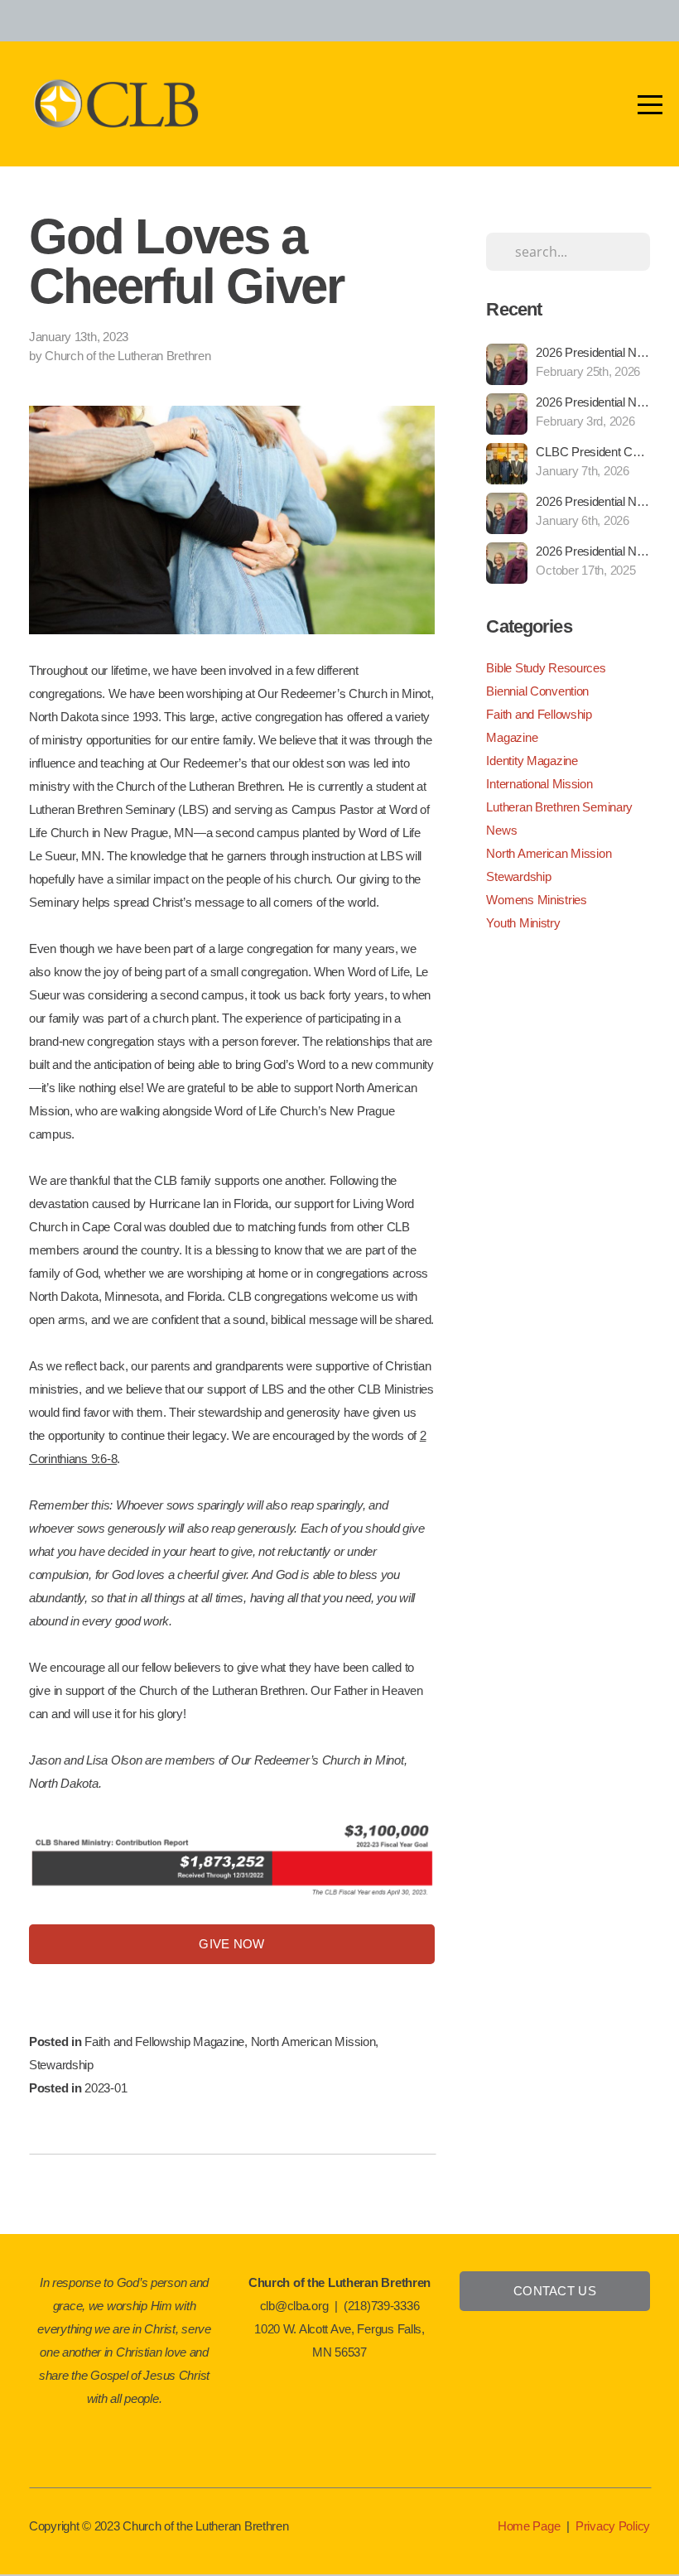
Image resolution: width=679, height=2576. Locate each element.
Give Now (231, 1944)
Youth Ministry (523, 923)
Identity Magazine (532, 761)
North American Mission (313, 2042)
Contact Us (555, 2291)
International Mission (539, 784)
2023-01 (106, 2088)
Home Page (529, 2526)
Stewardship (61, 2065)
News (501, 830)
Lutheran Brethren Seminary (559, 807)
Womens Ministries (536, 900)
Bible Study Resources (546, 668)
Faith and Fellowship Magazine (164, 2042)
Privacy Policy (613, 2526)
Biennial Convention (537, 691)
